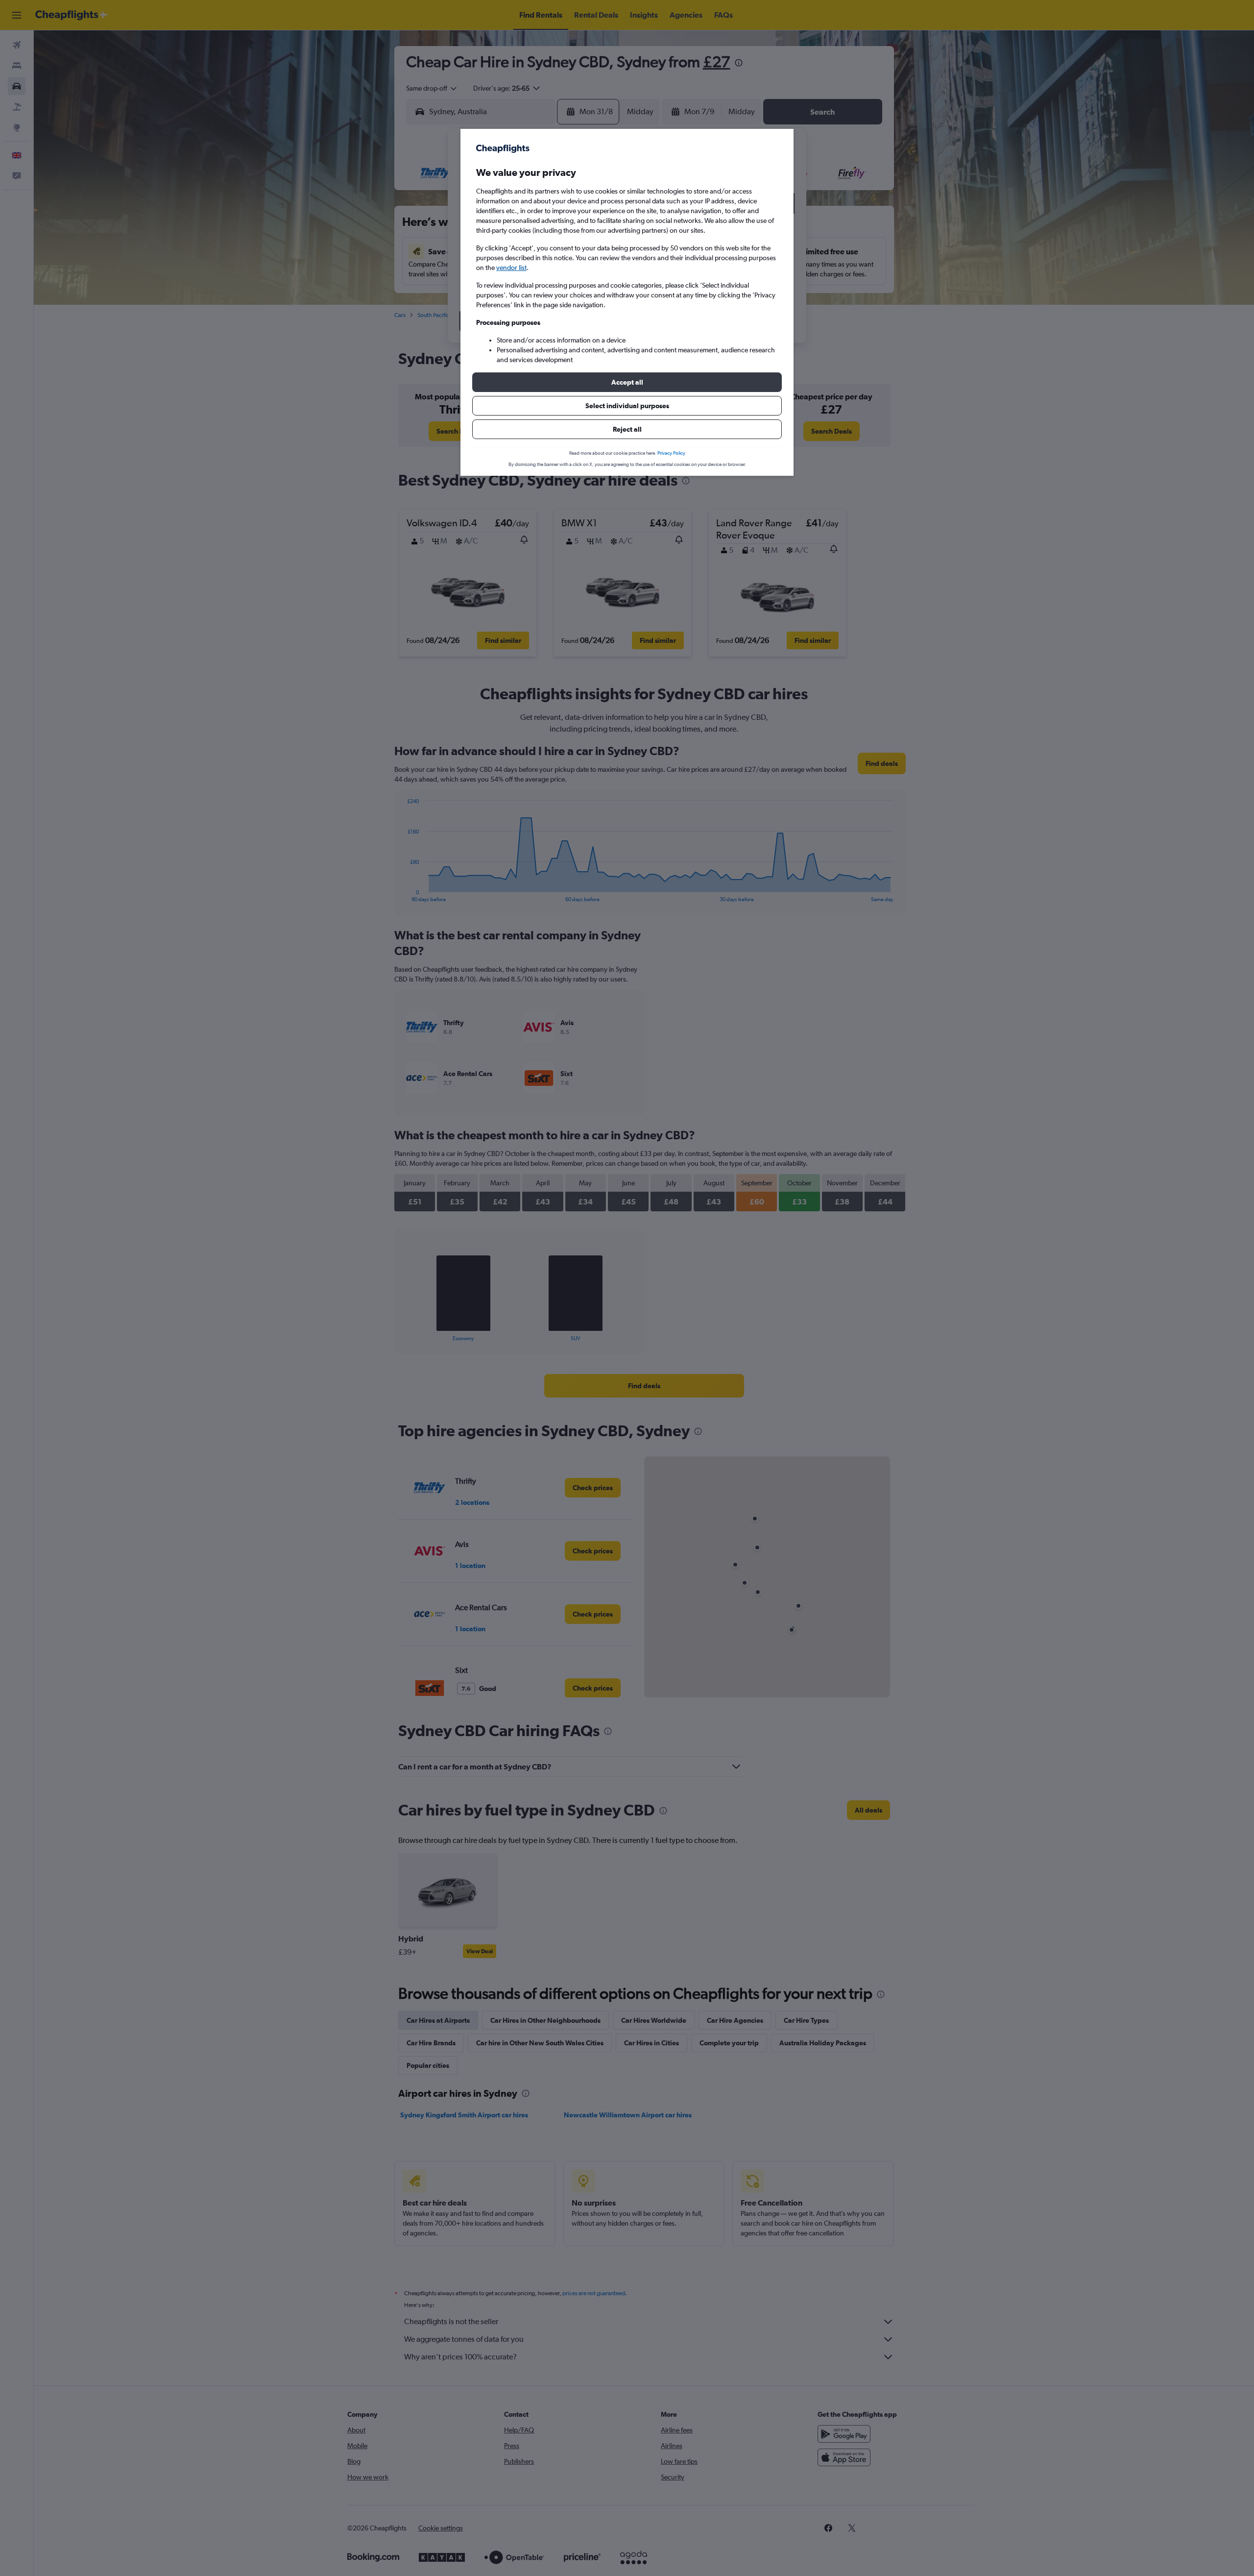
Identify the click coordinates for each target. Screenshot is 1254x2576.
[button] (627, 382)
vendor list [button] (511, 268)
